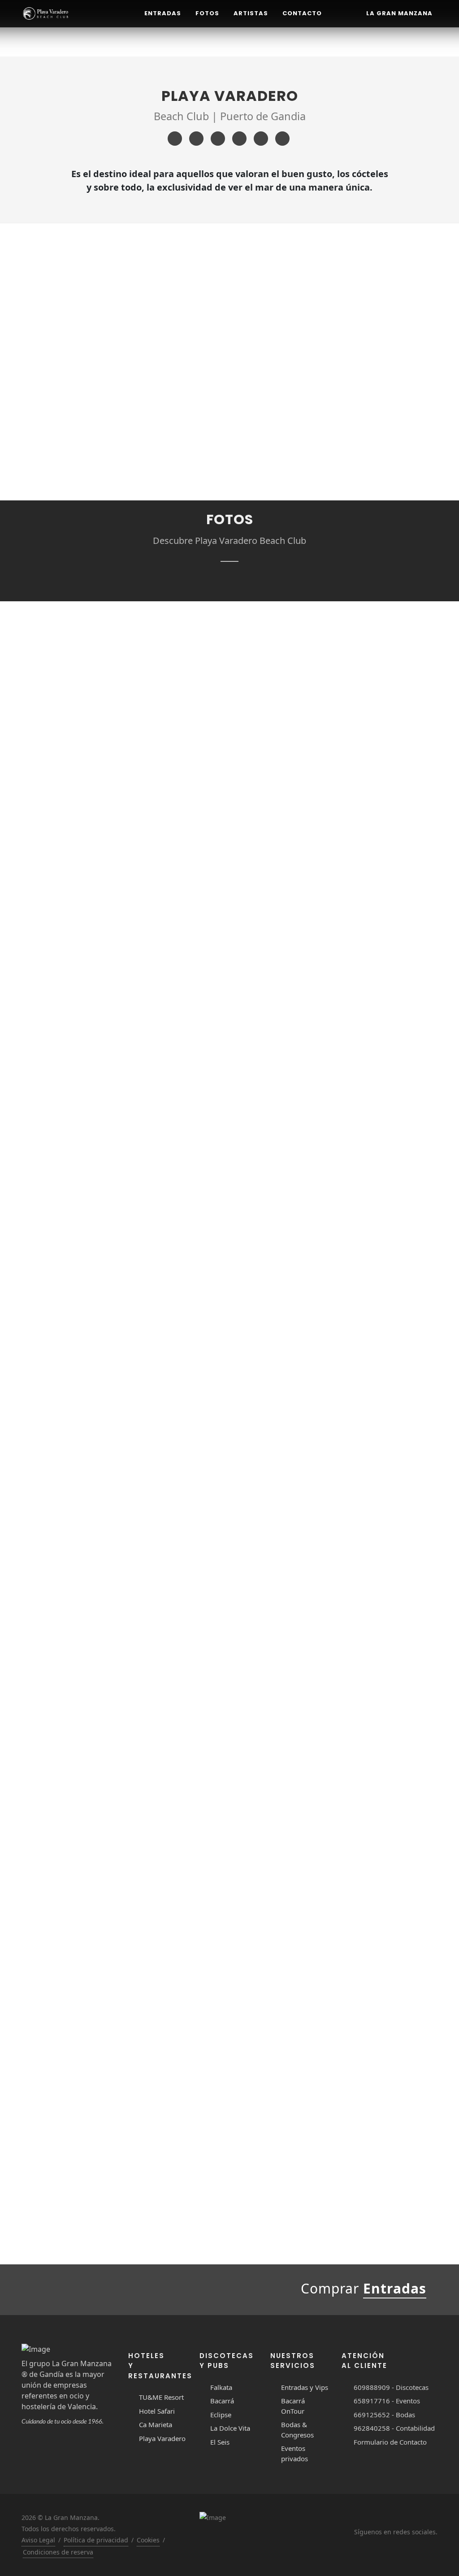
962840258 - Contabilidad (394, 2428)
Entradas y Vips (305, 2387)
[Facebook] (175, 139)
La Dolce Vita (230, 2428)
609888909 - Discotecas (391, 2387)
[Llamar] (261, 139)
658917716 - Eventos (387, 2401)
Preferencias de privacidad (115, 2539)
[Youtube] (218, 139)
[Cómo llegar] (239, 139)
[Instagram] (196, 139)
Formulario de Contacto (390, 2442)
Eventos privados (294, 2453)
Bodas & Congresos (297, 2430)
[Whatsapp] (282, 139)
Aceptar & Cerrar (115, 2516)
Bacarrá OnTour (293, 2406)
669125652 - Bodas (384, 2415)
